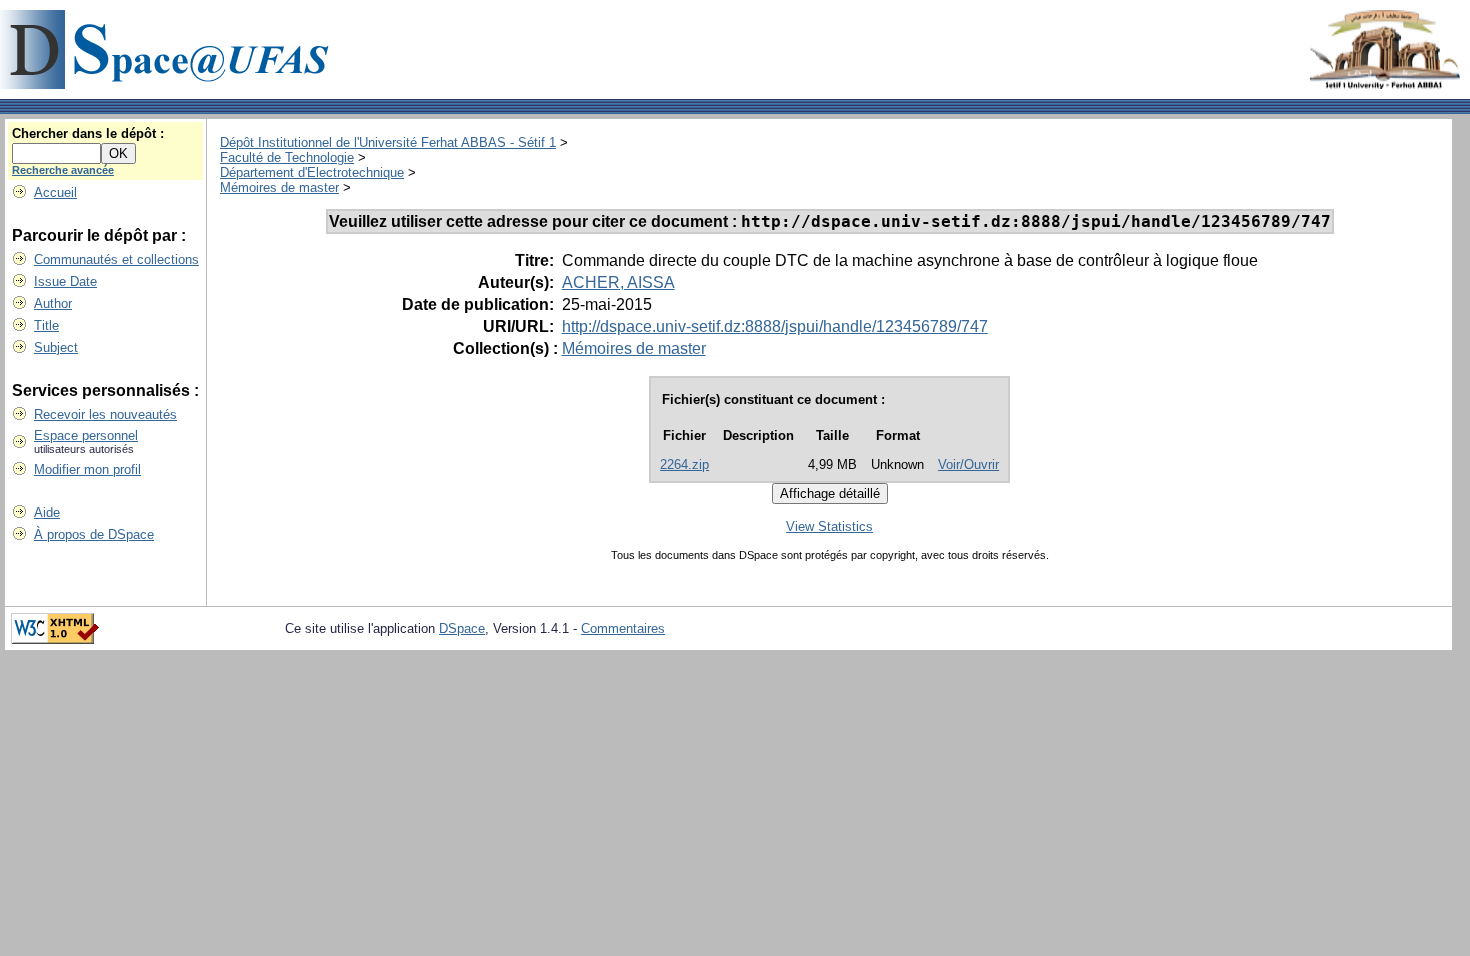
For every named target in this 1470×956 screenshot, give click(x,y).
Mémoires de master (279, 187)
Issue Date (65, 281)
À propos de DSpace (94, 534)
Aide (47, 512)
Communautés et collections (116, 259)
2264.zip (684, 464)
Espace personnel (86, 435)
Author (53, 303)
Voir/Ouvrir (968, 464)
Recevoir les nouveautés (105, 414)
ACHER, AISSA (618, 282)
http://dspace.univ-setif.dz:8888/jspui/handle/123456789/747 (775, 326)
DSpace (462, 628)
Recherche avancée (63, 170)
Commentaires (623, 628)
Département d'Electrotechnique (312, 172)
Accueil (55, 192)
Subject (56, 347)
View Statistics (829, 526)
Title (46, 325)
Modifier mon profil (87, 469)
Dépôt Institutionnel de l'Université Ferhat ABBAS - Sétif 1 (388, 142)
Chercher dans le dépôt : (88, 133)
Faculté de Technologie (287, 157)
